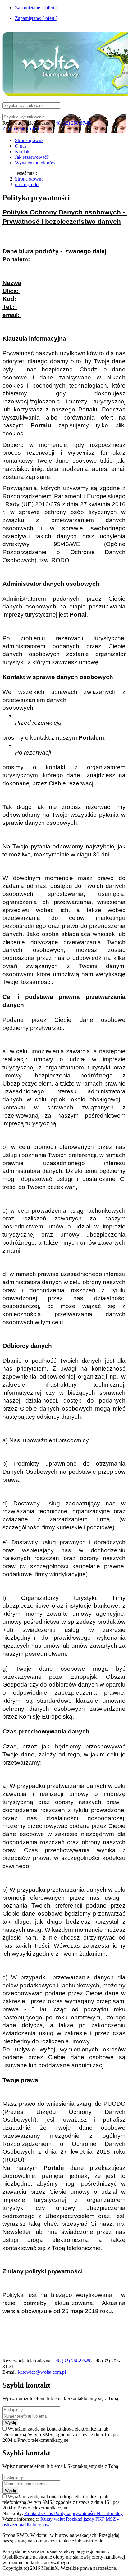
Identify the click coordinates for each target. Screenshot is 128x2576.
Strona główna (29, 179)
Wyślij (10, 2423)
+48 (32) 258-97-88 (72, 123)
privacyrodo (27, 184)
